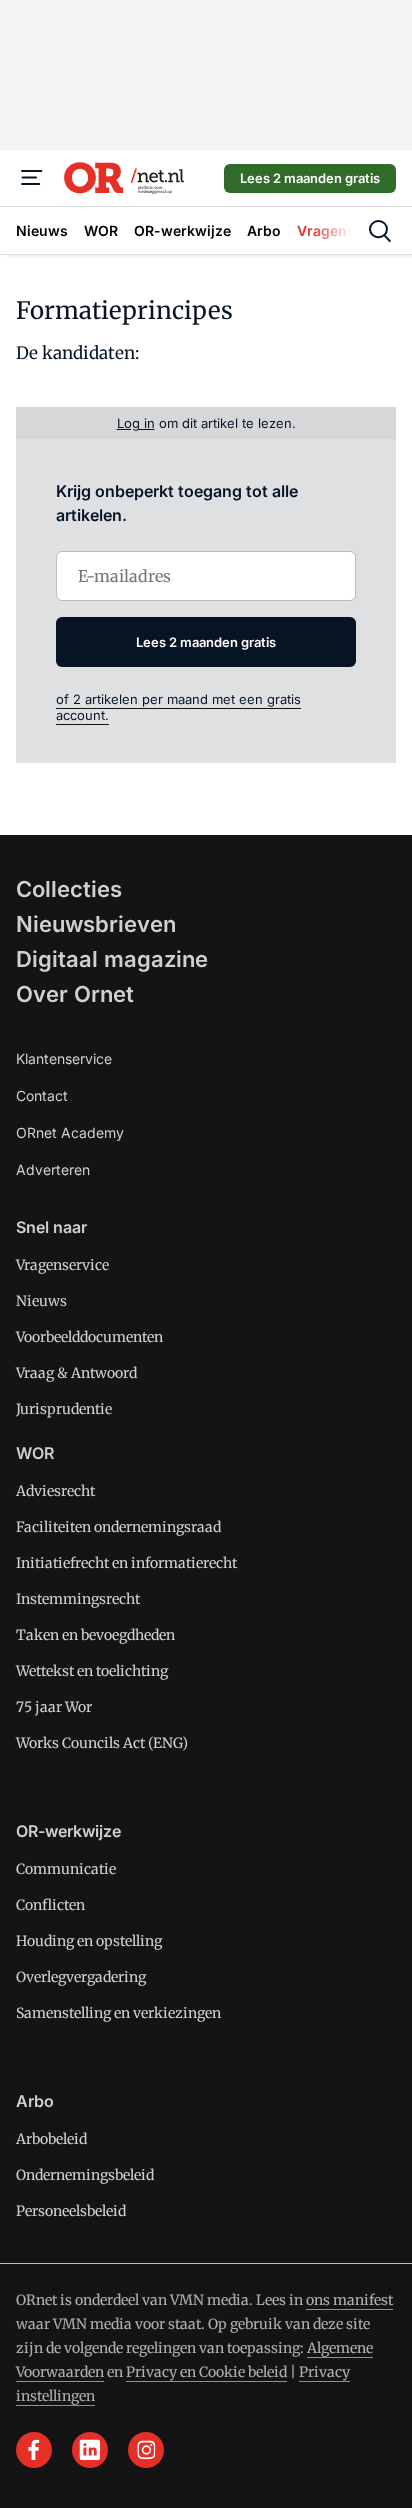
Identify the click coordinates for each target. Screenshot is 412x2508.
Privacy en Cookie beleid (206, 2372)
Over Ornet (75, 994)
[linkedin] (90, 2450)
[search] (380, 231)
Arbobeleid (51, 2139)
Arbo (35, 2101)
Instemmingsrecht (78, 1599)
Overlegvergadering (81, 1977)
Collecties (69, 889)
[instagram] (146, 2450)
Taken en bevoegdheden (95, 1635)
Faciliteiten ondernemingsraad (118, 1527)
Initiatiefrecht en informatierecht (126, 1563)
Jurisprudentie (64, 1409)
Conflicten (50, 1905)
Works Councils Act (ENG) (102, 1743)
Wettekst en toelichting (92, 1671)
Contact (42, 1095)
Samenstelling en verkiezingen (118, 2013)
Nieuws (41, 1301)
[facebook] (34, 2450)
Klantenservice (64, 1058)
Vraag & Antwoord (76, 1373)
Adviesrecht (55, 1491)
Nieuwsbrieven (96, 924)
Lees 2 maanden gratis (310, 178)
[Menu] (32, 178)
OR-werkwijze (68, 1831)
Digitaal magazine (112, 959)
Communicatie (66, 1869)
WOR (35, 1453)
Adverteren (53, 1169)
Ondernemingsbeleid (85, 2175)
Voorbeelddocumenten (89, 1337)
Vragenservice (62, 1265)
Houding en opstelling (89, 1941)
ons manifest (349, 2300)
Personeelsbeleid (71, 2211)
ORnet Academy (70, 1132)
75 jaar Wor (54, 1707)
